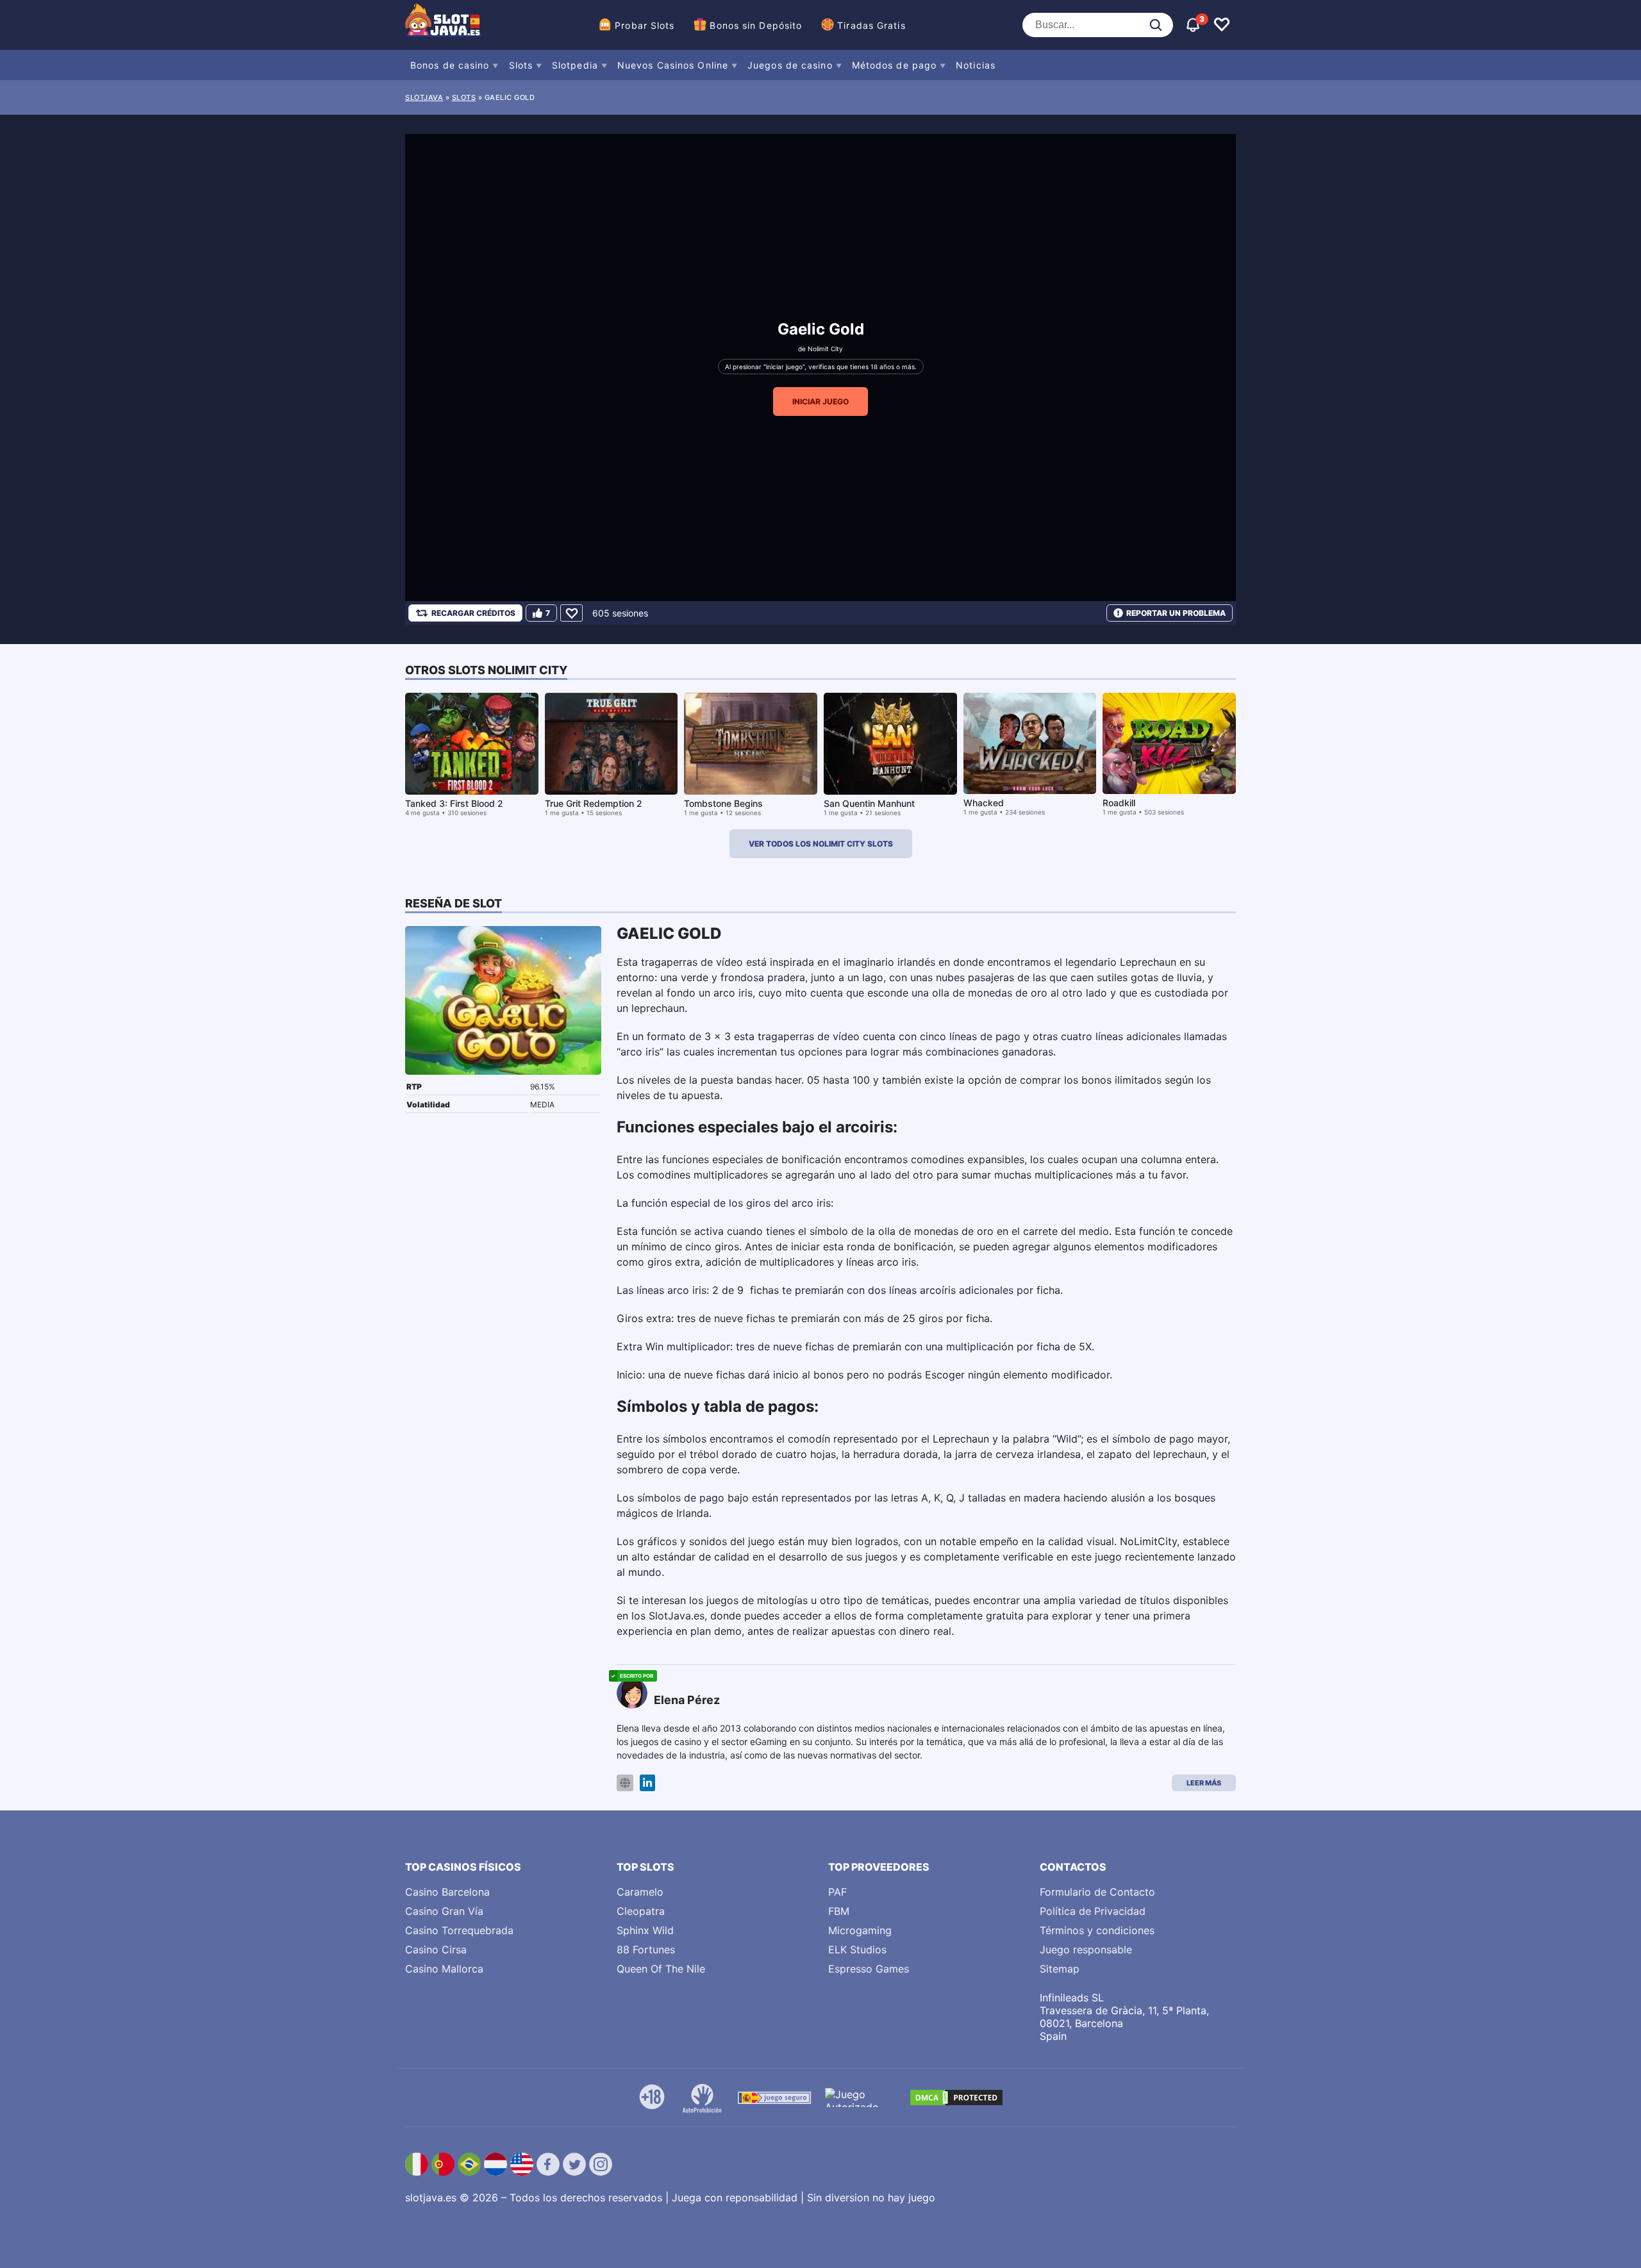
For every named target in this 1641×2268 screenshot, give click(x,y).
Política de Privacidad (1093, 1911)
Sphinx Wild (645, 1930)
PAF (837, 1892)
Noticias (976, 65)
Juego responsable (1086, 1949)
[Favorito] (571, 613)
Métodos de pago (895, 65)
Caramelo (640, 1892)
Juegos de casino (790, 65)
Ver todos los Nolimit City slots (821, 844)
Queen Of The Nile (661, 1969)
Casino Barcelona (447, 1892)
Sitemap (1060, 1969)
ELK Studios (857, 1949)
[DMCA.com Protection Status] (956, 2098)
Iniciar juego (820, 401)
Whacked (984, 803)
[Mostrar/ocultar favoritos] (1222, 25)
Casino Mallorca (444, 1969)
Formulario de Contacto (1097, 1892)
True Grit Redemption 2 (594, 803)
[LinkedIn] (647, 1783)
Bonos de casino (450, 65)
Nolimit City (825, 349)
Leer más (1204, 1783)
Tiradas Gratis (871, 25)
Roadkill (1119, 803)
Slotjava (424, 97)
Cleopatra (641, 1911)
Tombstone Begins (723, 803)
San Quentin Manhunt (869, 803)
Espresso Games (869, 1969)
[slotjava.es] (444, 25)
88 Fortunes (646, 1949)
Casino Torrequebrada (459, 1930)
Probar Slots (645, 25)
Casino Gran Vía (444, 1911)
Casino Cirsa (436, 1949)
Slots (521, 65)
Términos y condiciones (1097, 1930)
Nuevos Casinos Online (673, 65)
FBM (839, 1911)
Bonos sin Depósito (756, 25)
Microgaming (860, 1930)
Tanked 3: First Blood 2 (454, 803)
